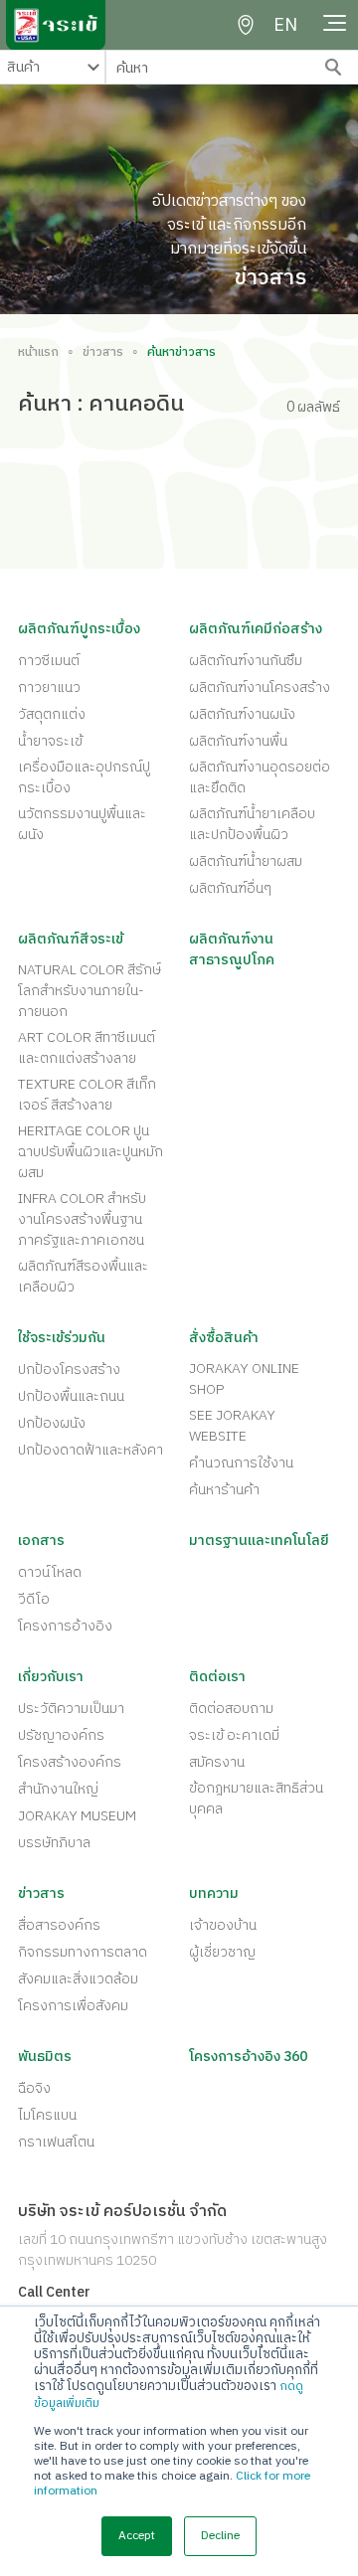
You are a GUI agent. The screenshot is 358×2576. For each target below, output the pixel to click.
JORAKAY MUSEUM (77, 1816)
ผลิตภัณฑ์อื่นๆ (230, 888)
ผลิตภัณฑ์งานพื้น (238, 741)
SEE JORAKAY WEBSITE (232, 1426)
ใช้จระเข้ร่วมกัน (62, 1338)
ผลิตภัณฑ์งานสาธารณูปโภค (232, 949)
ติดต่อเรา (217, 1677)
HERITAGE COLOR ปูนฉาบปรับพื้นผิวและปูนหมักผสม (90, 1152)
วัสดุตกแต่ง (52, 714)
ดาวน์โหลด (50, 1572)
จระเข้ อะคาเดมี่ (234, 1735)
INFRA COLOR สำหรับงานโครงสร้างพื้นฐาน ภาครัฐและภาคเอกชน (82, 1219)
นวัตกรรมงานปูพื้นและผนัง (82, 824)
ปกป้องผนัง (52, 1423)
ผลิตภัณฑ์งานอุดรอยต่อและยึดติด (260, 777)
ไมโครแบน (47, 2115)
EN (285, 26)
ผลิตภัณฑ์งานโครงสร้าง (260, 687)
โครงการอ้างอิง (65, 1626)
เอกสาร (41, 1541)
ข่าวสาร (103, 353)
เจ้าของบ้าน (223, 1925)
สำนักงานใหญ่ (58, 1789)
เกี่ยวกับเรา (51, 1677)
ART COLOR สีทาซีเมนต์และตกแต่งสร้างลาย (87, 1048)
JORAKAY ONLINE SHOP (244, 1379)
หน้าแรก (38, 353)
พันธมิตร (45, 2057)
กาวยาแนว (49, 687)
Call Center (54, 2292)
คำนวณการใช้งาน (241, 1463)
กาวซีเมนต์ (49, 661)
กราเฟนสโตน (56, 2142)
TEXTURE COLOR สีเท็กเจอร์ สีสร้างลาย (87, 1095)
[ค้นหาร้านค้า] (246, 25)
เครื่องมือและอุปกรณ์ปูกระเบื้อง (84, 777)
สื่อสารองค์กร (59, 1925)
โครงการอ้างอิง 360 (248, 2057)
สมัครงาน (217, 1762)
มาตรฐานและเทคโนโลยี (259, 1541)
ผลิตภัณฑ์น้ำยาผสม (246, 861)
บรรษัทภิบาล (54, 1843)
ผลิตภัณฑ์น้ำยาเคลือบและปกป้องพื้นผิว (252, 824)
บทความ (214, 1893)
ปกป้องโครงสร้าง (69, 1370)
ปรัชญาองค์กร (61, 1735)
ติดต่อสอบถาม (231, 1709)
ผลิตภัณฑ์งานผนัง (242, 714)
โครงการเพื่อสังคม (73, 2006)
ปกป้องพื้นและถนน (71, 1396)
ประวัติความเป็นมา (71, 1709)
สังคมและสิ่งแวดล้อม (78, 1979)
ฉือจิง (34, 2088)
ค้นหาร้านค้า (224, 1490)
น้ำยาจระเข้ (50, 741)
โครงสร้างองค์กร (70, 1762)
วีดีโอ (34, 1599)
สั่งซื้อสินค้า (224, 1338)
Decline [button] (220, 2536)
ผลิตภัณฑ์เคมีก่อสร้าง (256, 629)
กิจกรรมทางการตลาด (83, 1952)
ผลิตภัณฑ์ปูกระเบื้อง (79, 629)
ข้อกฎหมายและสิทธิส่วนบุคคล (256, 1799)
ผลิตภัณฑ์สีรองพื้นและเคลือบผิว (83, 1277)
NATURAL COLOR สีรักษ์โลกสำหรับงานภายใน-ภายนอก (89, 991)
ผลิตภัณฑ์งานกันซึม (246, 661)
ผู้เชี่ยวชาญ (222, 1952)
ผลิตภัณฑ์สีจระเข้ (71, 939)
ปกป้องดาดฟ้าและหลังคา (90, 1450)
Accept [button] (137, 2536)
